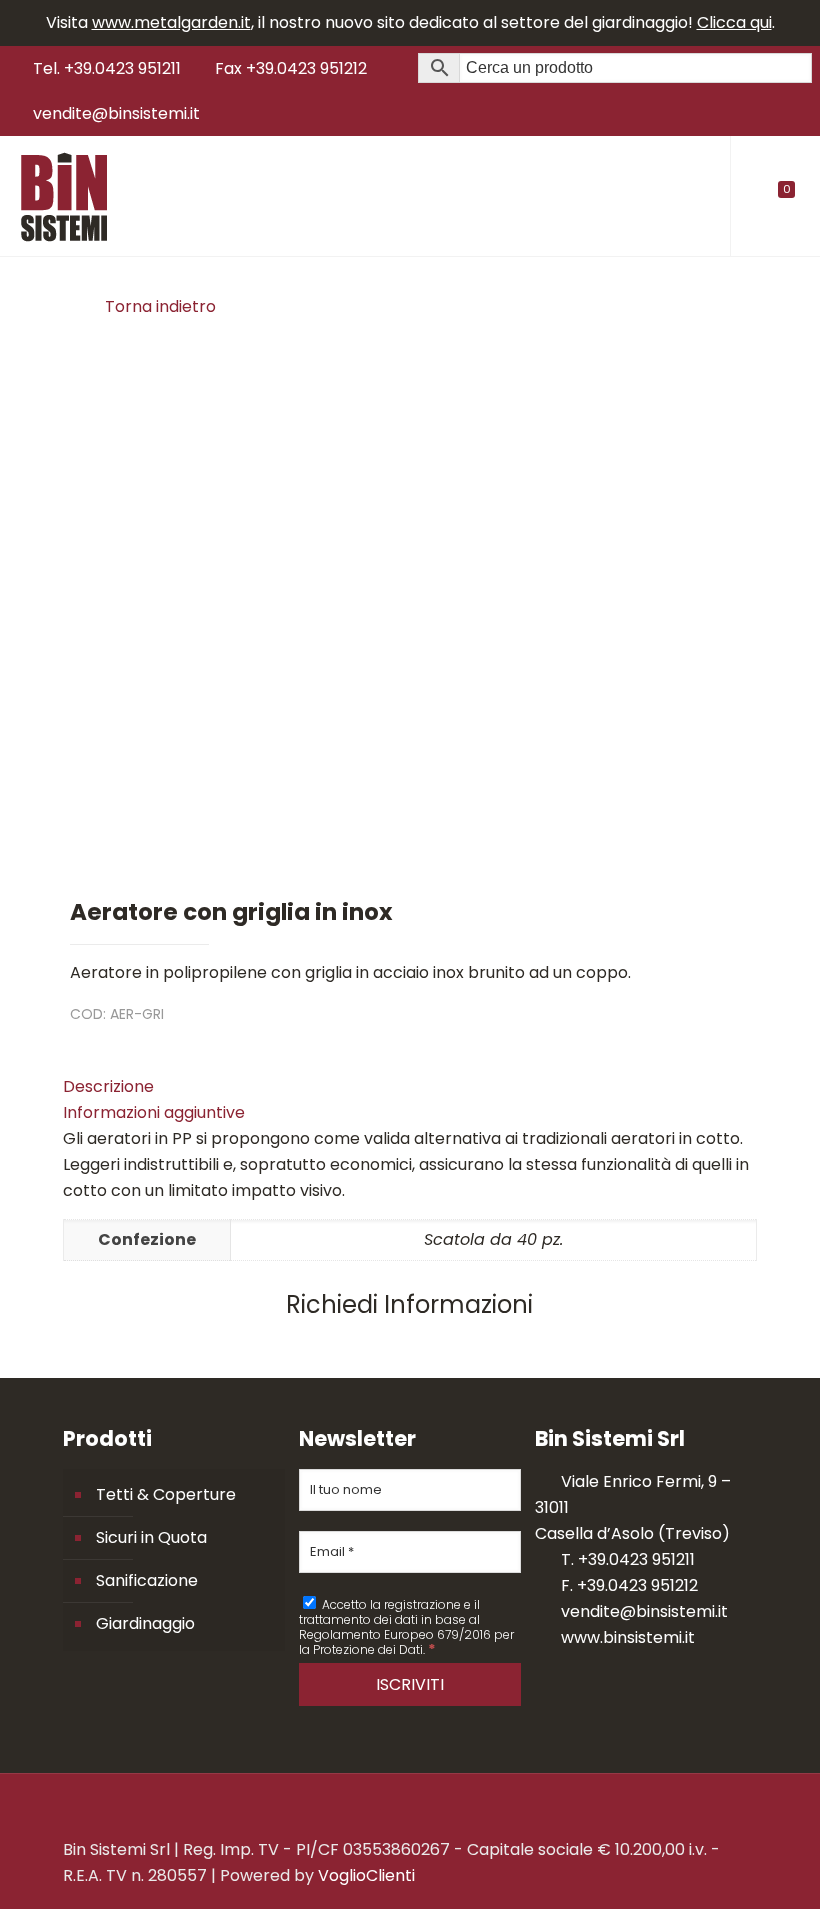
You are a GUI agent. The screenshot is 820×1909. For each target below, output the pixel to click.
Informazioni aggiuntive (154, 1112)
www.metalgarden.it (171, 22)
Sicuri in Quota (151, 1537)
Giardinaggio (145, 1623)
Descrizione (108, 1086)
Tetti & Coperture (166, 1494)
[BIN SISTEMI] (63, 196)
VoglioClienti (366, 1875)
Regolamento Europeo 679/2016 (395, 1634)
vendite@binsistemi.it (116, 113)
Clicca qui (734, 22)
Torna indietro (160, 306)
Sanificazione (147, 1580)
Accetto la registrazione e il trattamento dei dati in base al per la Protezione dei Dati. (406, 1626)
